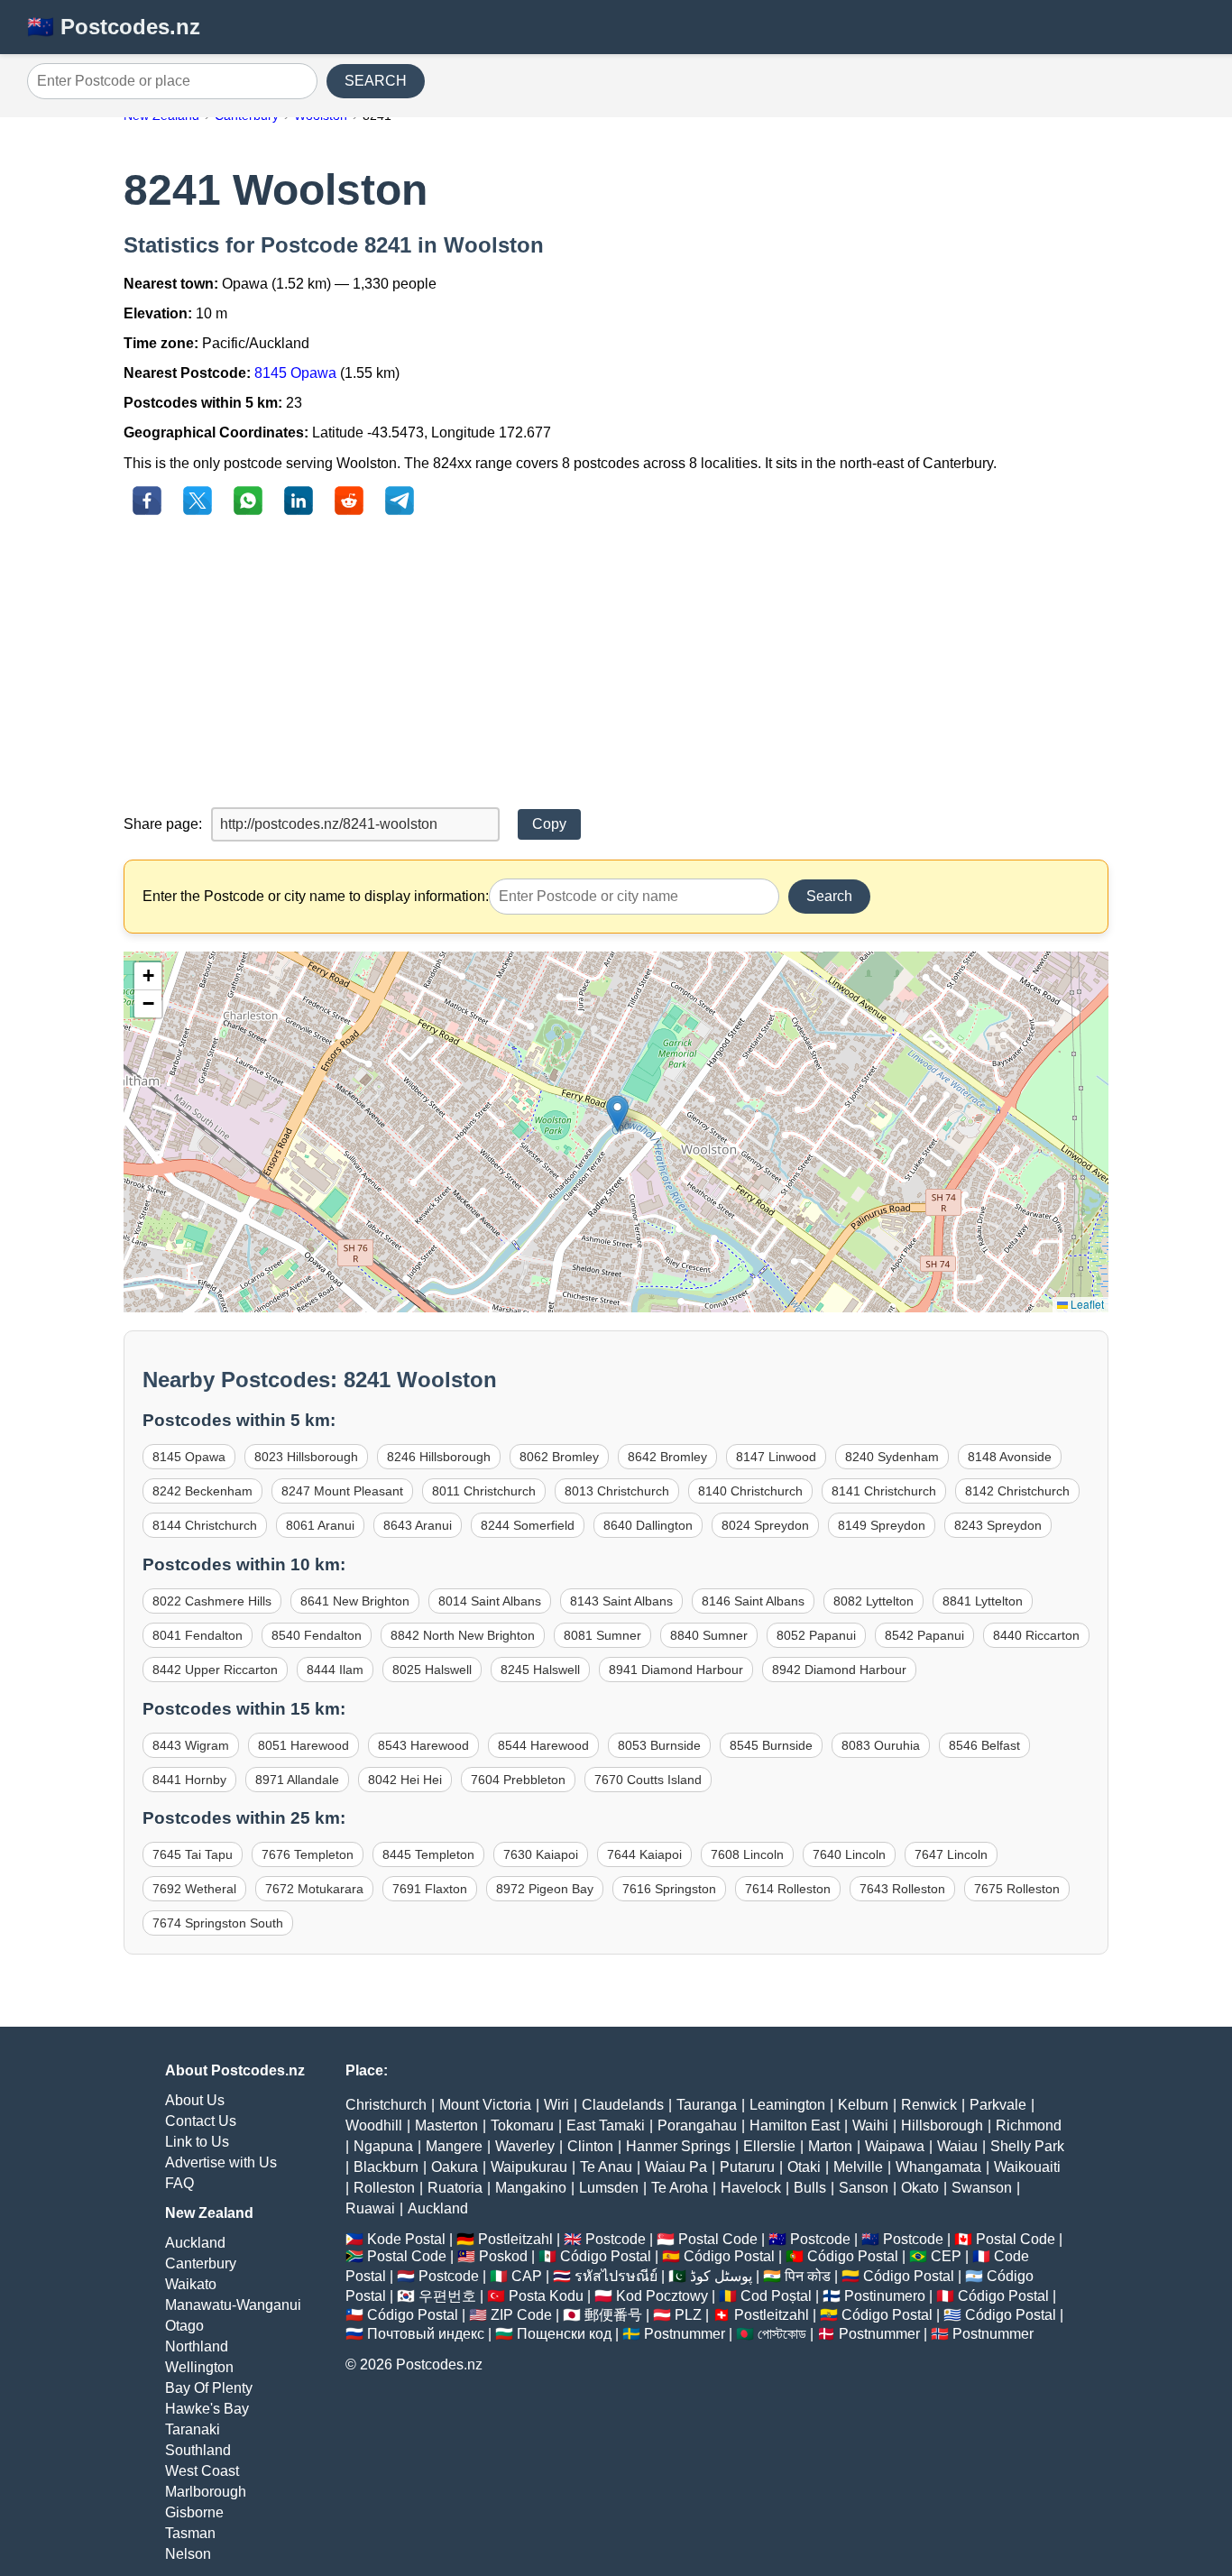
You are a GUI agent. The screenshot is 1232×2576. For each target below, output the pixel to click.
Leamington (787, 2105)
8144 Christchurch (205, 1525)
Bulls (810, 2188)
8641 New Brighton (355, 1601)
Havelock (751, 2188)
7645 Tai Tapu (193, 1854)
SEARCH (376, 81)
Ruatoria (455, 2188)
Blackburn (386, 2167)
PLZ (688, 2315)
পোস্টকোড (782, 2334)
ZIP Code (521, 2315)
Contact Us (201, 2121)
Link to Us (197, 2142)
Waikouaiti (1027, 2167)
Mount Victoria (485, 2105)
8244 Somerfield (528, 1525)
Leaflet (1086, 1304)
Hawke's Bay (207, 2409)
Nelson (188, 2554)
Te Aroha (680, 2188)
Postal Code (718, 2239)
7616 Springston (669, 1889)
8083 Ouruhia (881, 1745)
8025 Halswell (432, 1670)
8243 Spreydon (998, 1525)
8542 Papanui (924, 1635)
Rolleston (384, 2188)
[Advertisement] (616, 663)
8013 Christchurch (617, 1491)
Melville (858, 2167)
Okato (920, 2188)
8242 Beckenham (202, 1491)
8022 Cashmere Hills (212, 1601)
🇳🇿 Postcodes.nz (114, 27)
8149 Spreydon (882, 1525)
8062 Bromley (559, 1457)
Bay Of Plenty (209, 2388)
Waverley (525, 2146)
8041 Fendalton (198, 1635)
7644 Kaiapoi (644, 1854)
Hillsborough (942, 2125)
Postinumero (885, 2296)
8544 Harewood (543, 1745)
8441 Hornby (189, 1780)
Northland (197, 2346)
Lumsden (609, 2188)
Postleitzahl (515, 2239)
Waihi (870, 2125)
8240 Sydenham (892, 1457)
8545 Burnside (771, 1745)
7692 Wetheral (194, 1889)
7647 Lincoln (951, 1854)
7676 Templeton (308, 1854)
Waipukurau (529, 2167)
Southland (198, 2450)
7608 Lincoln (747, 1854)
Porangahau (697, 2125)
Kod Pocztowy (662, 2296)
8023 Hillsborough (306, 1457)
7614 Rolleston (788, 1889)
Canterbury (201, 2263)
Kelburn (863, 2105)
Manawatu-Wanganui (233, 2305)
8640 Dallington (648, 1525)
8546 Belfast (984, 1745)
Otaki (804, 2167)
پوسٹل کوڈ (721, 2276)
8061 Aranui (320, 1525)
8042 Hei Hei (405, 1780)
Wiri (556, 2105)
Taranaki (193, 2429)
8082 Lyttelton (873, 1601)
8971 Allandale (297, 1780)
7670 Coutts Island (648, 1780)
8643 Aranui (418, 1525)
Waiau (957, 2146)
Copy (549, 824)
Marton (830, 2146)
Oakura (455, 2167)
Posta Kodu (546, 2296)
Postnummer (685, 2334)
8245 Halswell (540, 1670)
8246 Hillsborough (439, 1457)
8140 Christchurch (750, 1491)
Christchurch (386, 2105)
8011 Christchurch (484, 1491)
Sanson (864, 2188)
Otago (184, 2326)
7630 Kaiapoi (541, 1854)
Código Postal (606, 2256)
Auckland (195, 2243)
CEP (946, 2256)
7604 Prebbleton (518, 1780)
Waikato (191, 2284)
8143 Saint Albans (621, 1601)
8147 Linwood (776, 1457)
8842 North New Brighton (463, 1635)
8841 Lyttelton (983, 1601)
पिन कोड (808, 2276)
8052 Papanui (816, 1635)
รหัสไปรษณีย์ (616, 2276)
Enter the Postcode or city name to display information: (316, 896)
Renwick (929, 2105)
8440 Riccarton (1036, 1635)
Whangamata (938, 2167)
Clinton (590, 2146)
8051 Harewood (303, 1745)
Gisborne (194, 2512)
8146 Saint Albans (753, 1601)
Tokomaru (522, 2125)
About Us (195, 2100)
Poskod (503, 2256)
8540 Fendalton (317, 1635)
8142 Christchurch (1017, 1491)
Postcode (616, 2239)
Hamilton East (795, 2125)
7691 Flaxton (430, 1889)
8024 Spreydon (765, 1525)
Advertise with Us (221, 2162)
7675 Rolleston (1017, 1889)
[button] (617, 1113)
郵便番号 (613, 2315)
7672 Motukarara (314, 1889)
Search (829, 896)
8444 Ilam (335, 1670)
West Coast (202, 2471)
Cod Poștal (776, 2296)
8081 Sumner (602, 1635)
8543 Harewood (423, 1745)
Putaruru (747, 2167)
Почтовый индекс (426, 2334)
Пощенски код (564, 2334)
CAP (527, 2276)
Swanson (982, 2188)
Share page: (163, 824)
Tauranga (707, 2105)
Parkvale (998, 2105)
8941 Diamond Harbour (676, 1670)
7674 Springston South (218, 1923)
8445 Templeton (428, 1854)
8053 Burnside (659, 1745)
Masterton (446, 2125)
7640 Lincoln (849, 1854)
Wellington (199, 2367)
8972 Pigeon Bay (545, 1889)
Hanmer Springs (678, 2146)
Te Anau (606, 2167)
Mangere (454, 2146)
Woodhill (374, 2125)
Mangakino (531, 2188)
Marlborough (206, 2492)
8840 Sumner (709, 1635)
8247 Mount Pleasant (342, 1491)
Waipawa (895, 2146)
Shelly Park (1027, 2146)
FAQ (179, 2183)
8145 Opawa (295, 373)
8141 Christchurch (884, 1491)
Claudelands (623, 2105)
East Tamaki (606, 2125)
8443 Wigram (191, 1745)
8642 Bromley (667, 1457)
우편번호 (447, 2296)
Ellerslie (769, 2146)
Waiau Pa (676, 2167)
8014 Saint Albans (490, 1601)
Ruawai (370, 2208)
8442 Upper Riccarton (215, 1670)
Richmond (1029, 2125)
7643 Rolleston (902, 1889)
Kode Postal (406, 2239)
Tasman (190, 2533)
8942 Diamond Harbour (839, 1670)
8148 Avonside (1010, 1457)
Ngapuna (383, 2146)
